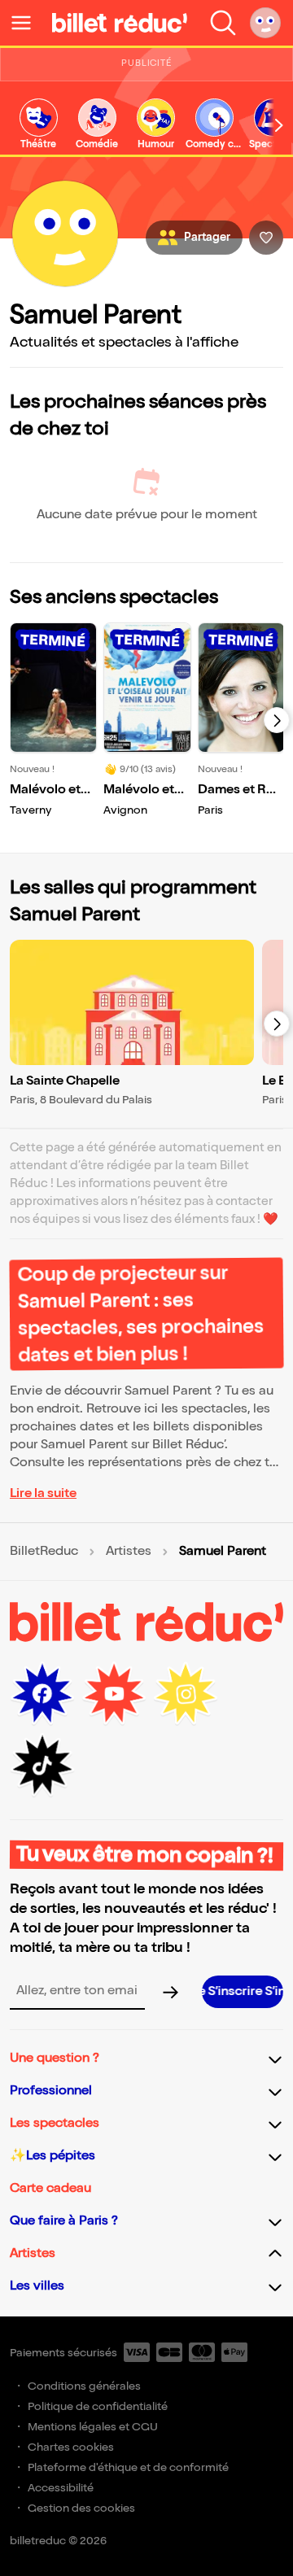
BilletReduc (44, 1552)
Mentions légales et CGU (93, 2427)
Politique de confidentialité (98, 2406)
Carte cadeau (50, 2188)
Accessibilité (61, 2488)
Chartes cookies (71, 2447)
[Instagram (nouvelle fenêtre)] (186, 1694)
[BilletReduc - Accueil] (120, 23)
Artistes (129, 1552)
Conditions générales (84, 2386)
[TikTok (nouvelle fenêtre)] (42, 1766)
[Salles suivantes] (277, 1024)
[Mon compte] (265, 23)
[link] (38, 125)
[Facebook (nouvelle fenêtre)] (42, 1694)
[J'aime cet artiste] (266, 238)
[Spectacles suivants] (277, 720)
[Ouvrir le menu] (28, 23)
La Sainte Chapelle (65, 1081)
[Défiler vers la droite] (279, 125)
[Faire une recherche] (223, 23)
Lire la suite (43, 1493)
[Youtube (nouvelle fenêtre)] (114, 1694)
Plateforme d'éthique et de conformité (128, 2467)
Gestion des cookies (81, 2508)
